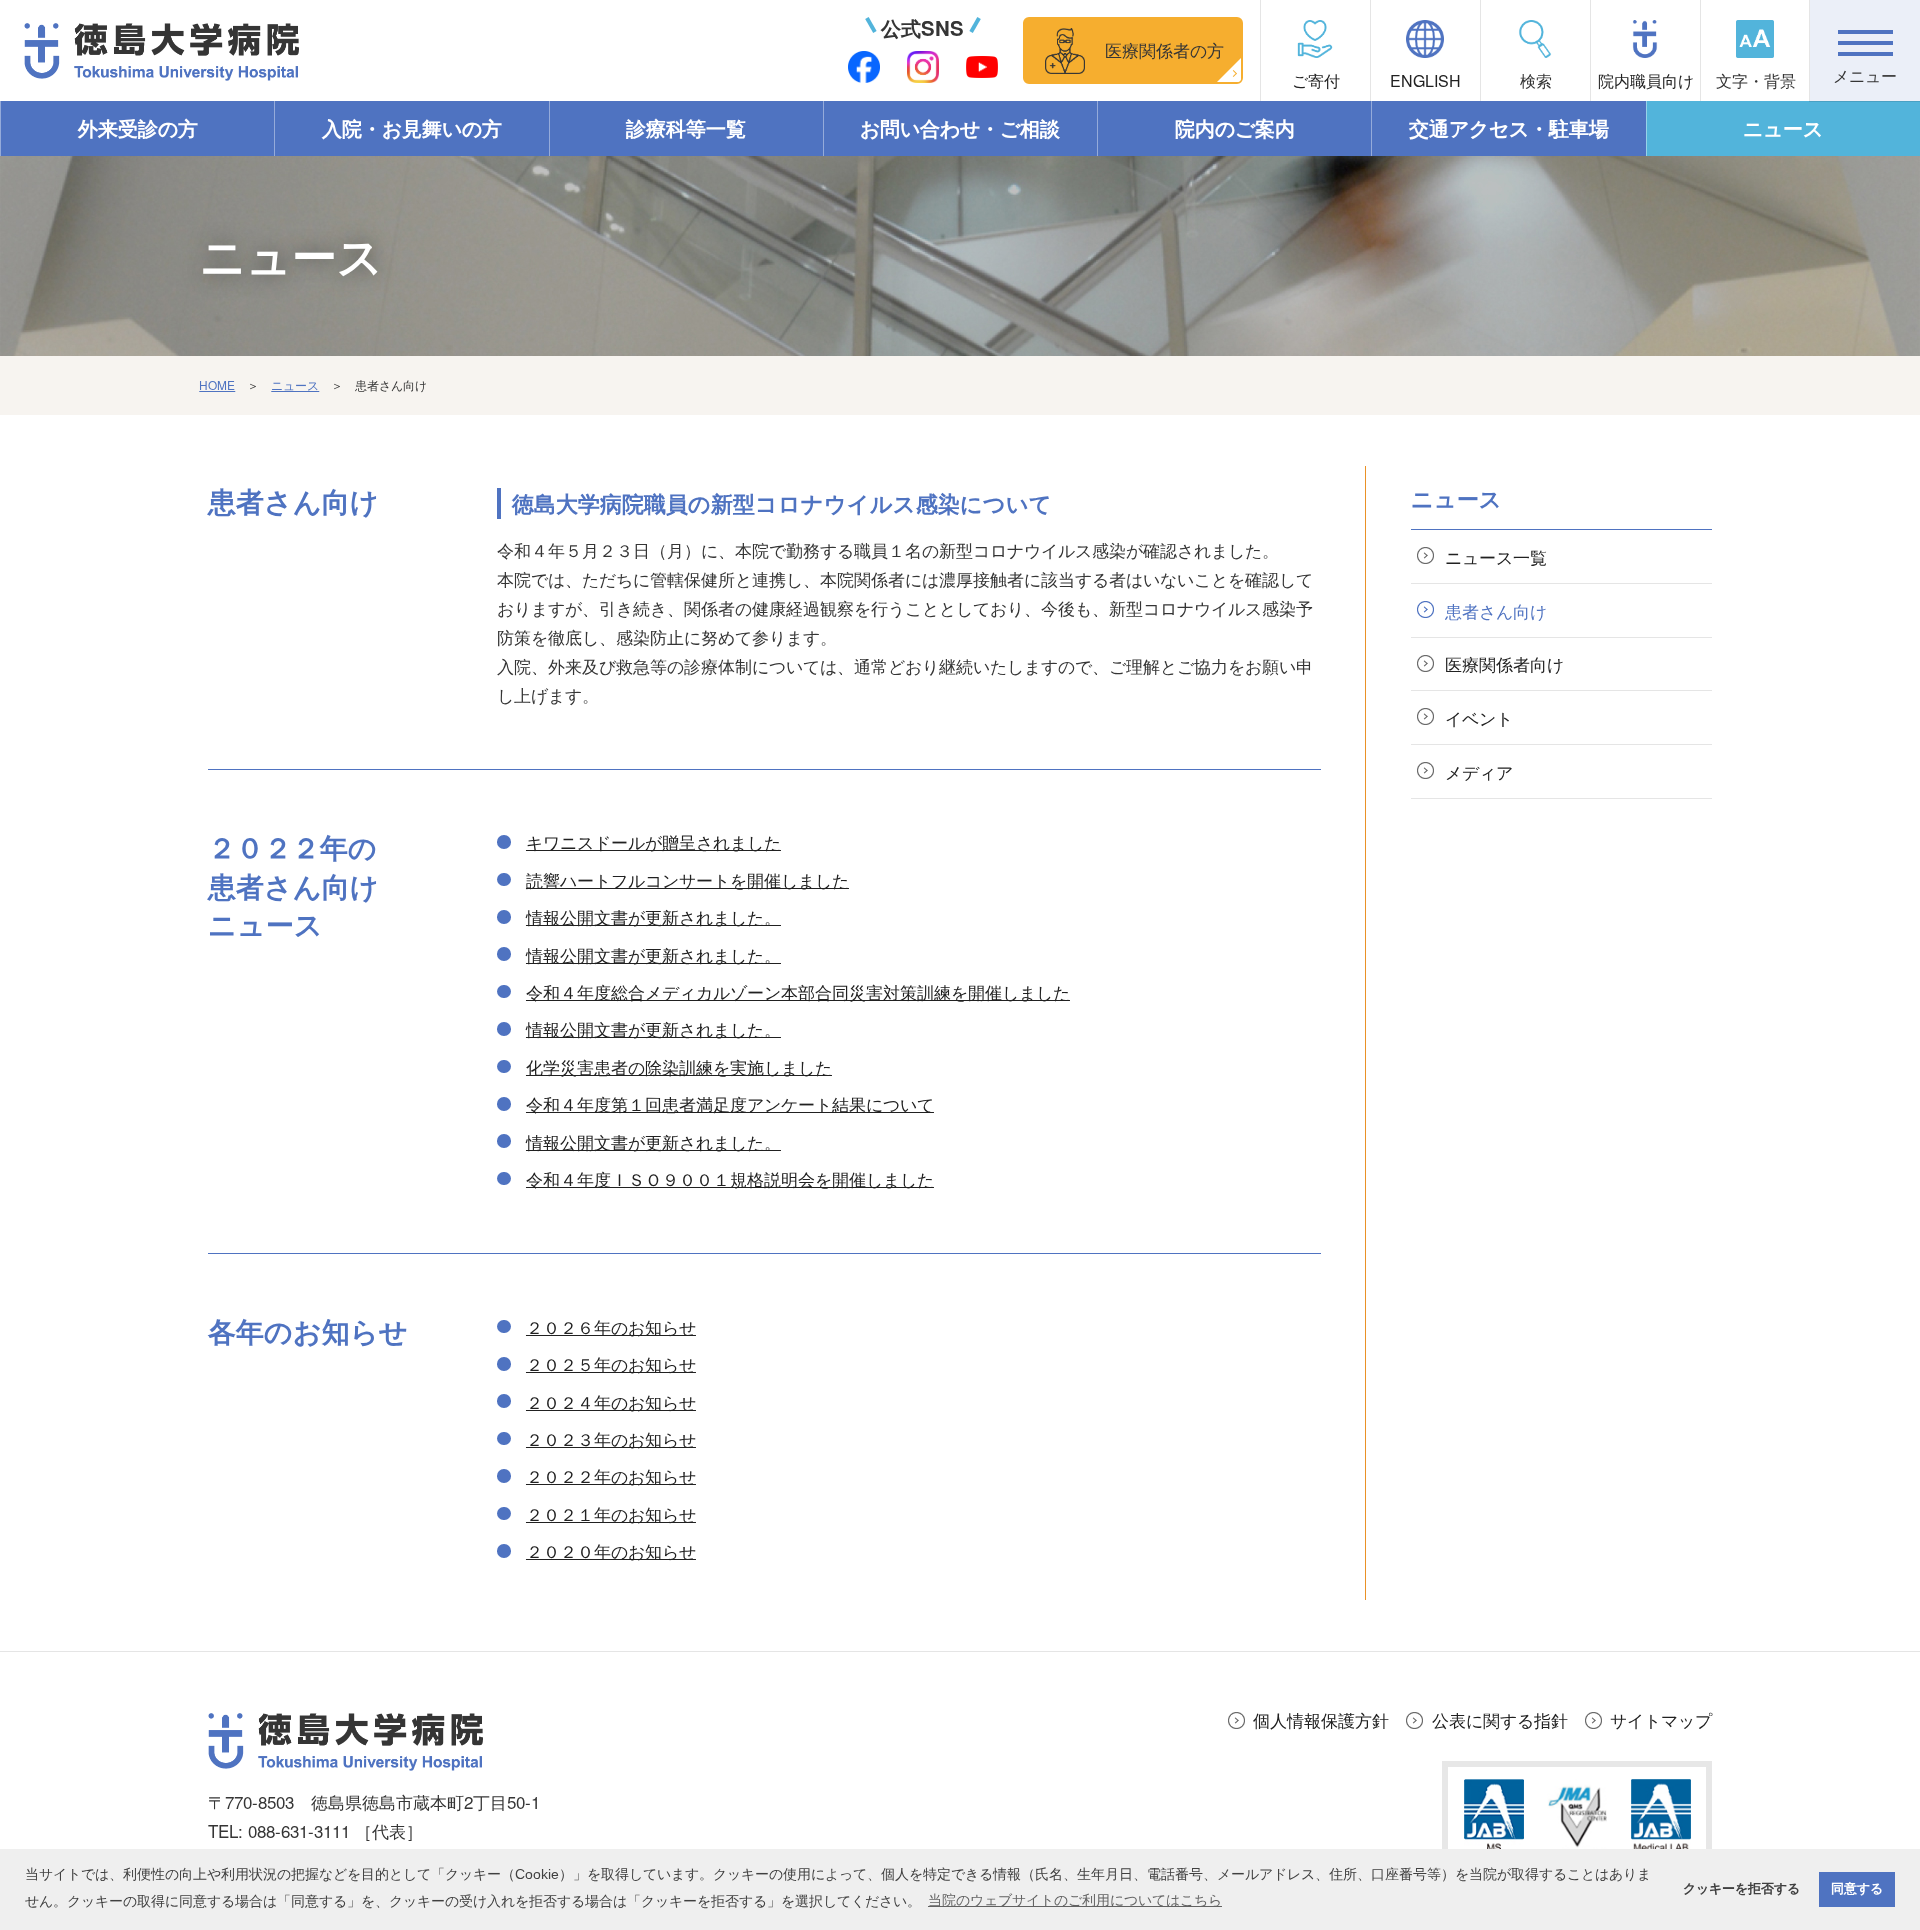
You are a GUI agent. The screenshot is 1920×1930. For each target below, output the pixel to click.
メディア (1479, 771)
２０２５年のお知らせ (611, 1363)
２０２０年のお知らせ (611, 1550)
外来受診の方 (138, 128)
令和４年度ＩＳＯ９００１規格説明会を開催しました (730, 1178)
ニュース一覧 (1496, 556)
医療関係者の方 (1164, 49)
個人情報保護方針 (1321, 1719)
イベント (1479, 717)
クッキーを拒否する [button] (1741, 1889)
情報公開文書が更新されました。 (653, 916)
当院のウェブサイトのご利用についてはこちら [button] (1075, 1900)
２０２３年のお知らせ (611, 1438)
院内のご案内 (1235, 128)
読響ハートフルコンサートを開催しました (687, 879)
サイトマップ (1661, 1719)
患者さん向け (1496, 610)
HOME (217, 384)
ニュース (1783, 128)
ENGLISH (1425, 80)
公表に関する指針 (1500, 1719)
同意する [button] (1857, 1889)
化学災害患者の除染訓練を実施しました (679, 1066)
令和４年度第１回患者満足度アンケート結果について (730, 1103)
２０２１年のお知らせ (611, 1513)
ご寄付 (1316, 80)
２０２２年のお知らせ (611, 1475)
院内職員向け (1646, 80)
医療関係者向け (1504, 663)
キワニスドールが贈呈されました (653, 841)
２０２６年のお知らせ (611, 1326)
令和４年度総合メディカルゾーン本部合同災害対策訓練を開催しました (798, 991)
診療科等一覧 (686, 128)
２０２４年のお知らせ (611, 1401)
